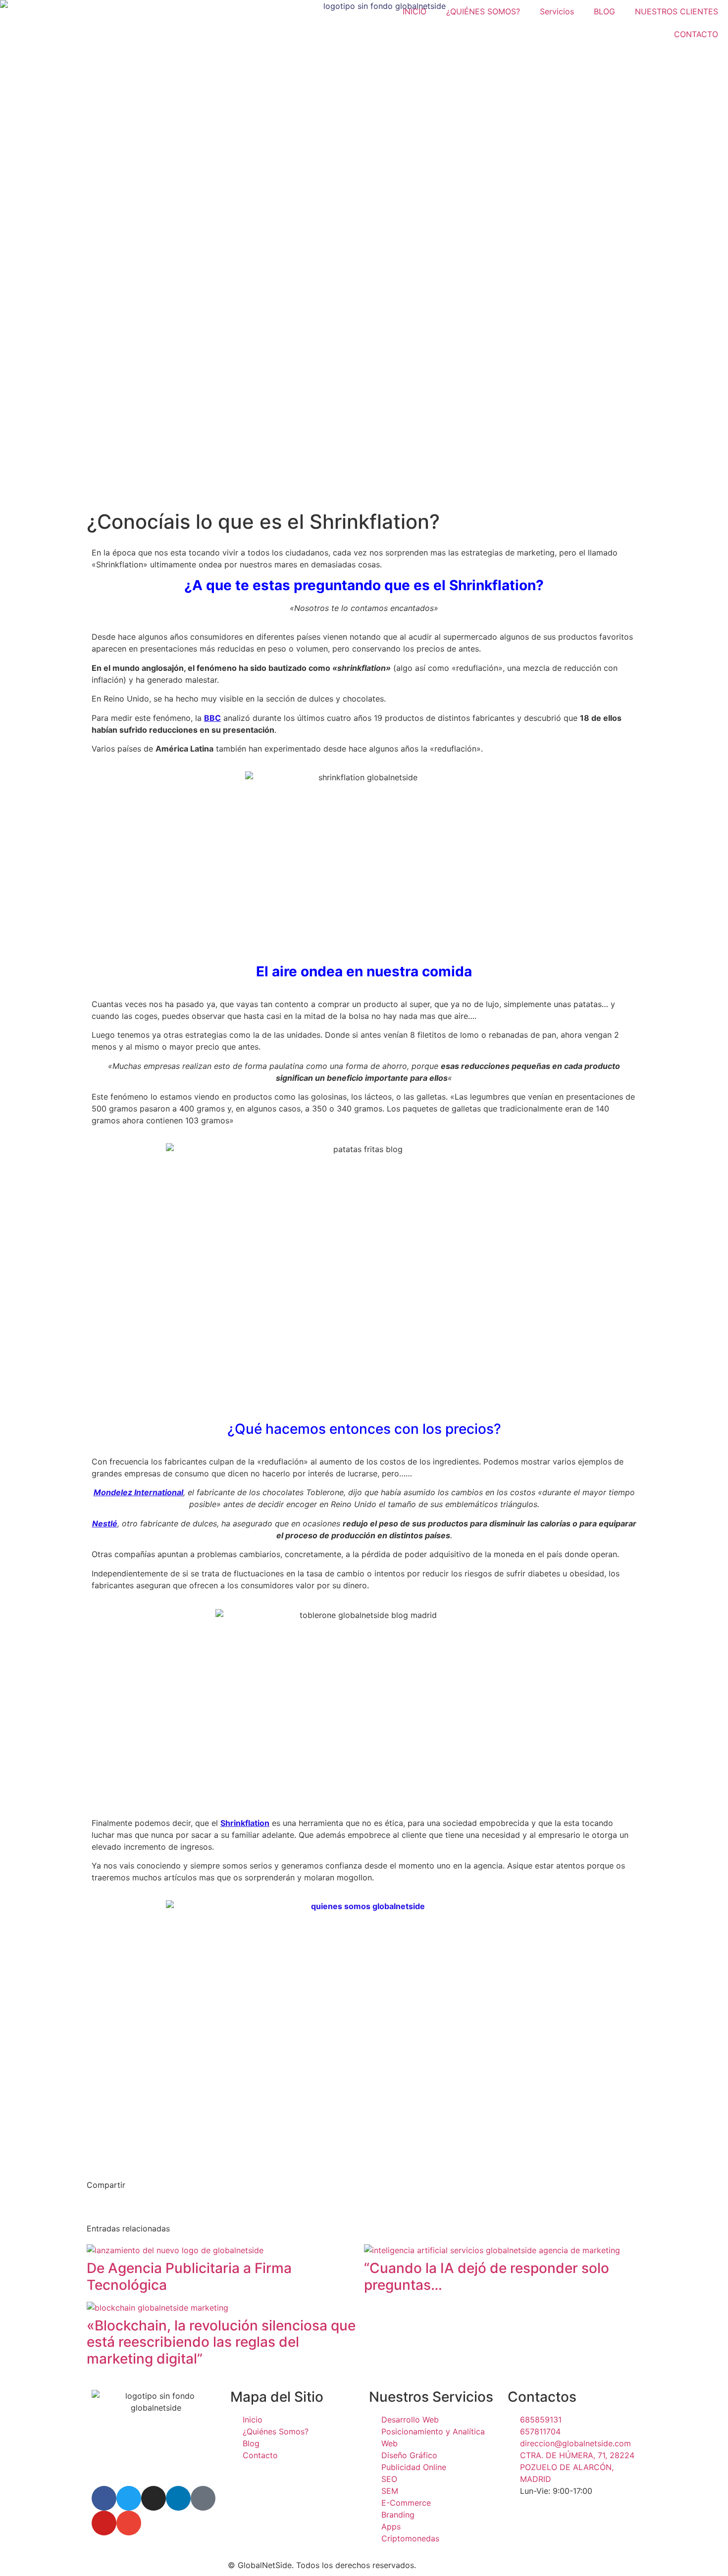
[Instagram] (154, 2498)
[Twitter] (129, 2498)
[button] (92, 2207)
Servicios (557, 11)
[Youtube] (104, 2523)
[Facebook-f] (104, 2498)
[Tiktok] (203, 2498)
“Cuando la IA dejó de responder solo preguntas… (487, 2276)
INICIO (415, 11)
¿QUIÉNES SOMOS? (483, 11)
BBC (212, 718)
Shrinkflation (245, 1823)
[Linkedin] (178, 2498)
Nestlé (105, 1523)
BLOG (604, 11)
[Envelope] (129, 2523)
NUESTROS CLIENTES (676, 11)
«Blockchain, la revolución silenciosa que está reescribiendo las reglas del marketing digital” (221, 2342)
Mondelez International (138, 1492)
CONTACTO (696, 34)
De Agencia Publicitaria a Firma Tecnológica (189, 2276)
